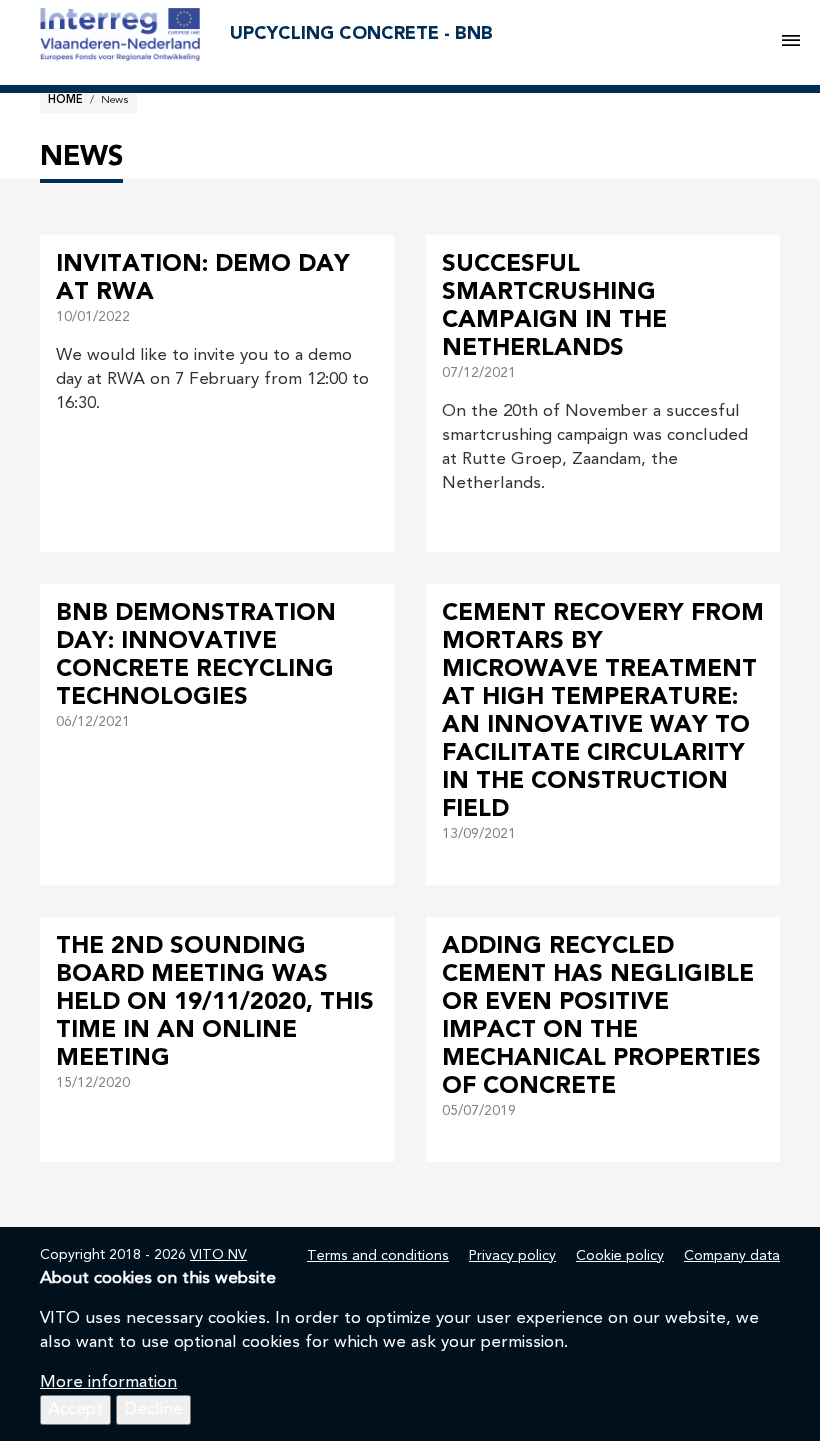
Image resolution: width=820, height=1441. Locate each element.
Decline (153, 1409)
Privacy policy (512, 1256)
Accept (75, 1409)
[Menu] (791, 42)
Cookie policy (620, 1256)
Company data (732, 1256)
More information (108, 1382)
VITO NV (218, 1255)
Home (65, 100)
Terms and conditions (378, 1256)
